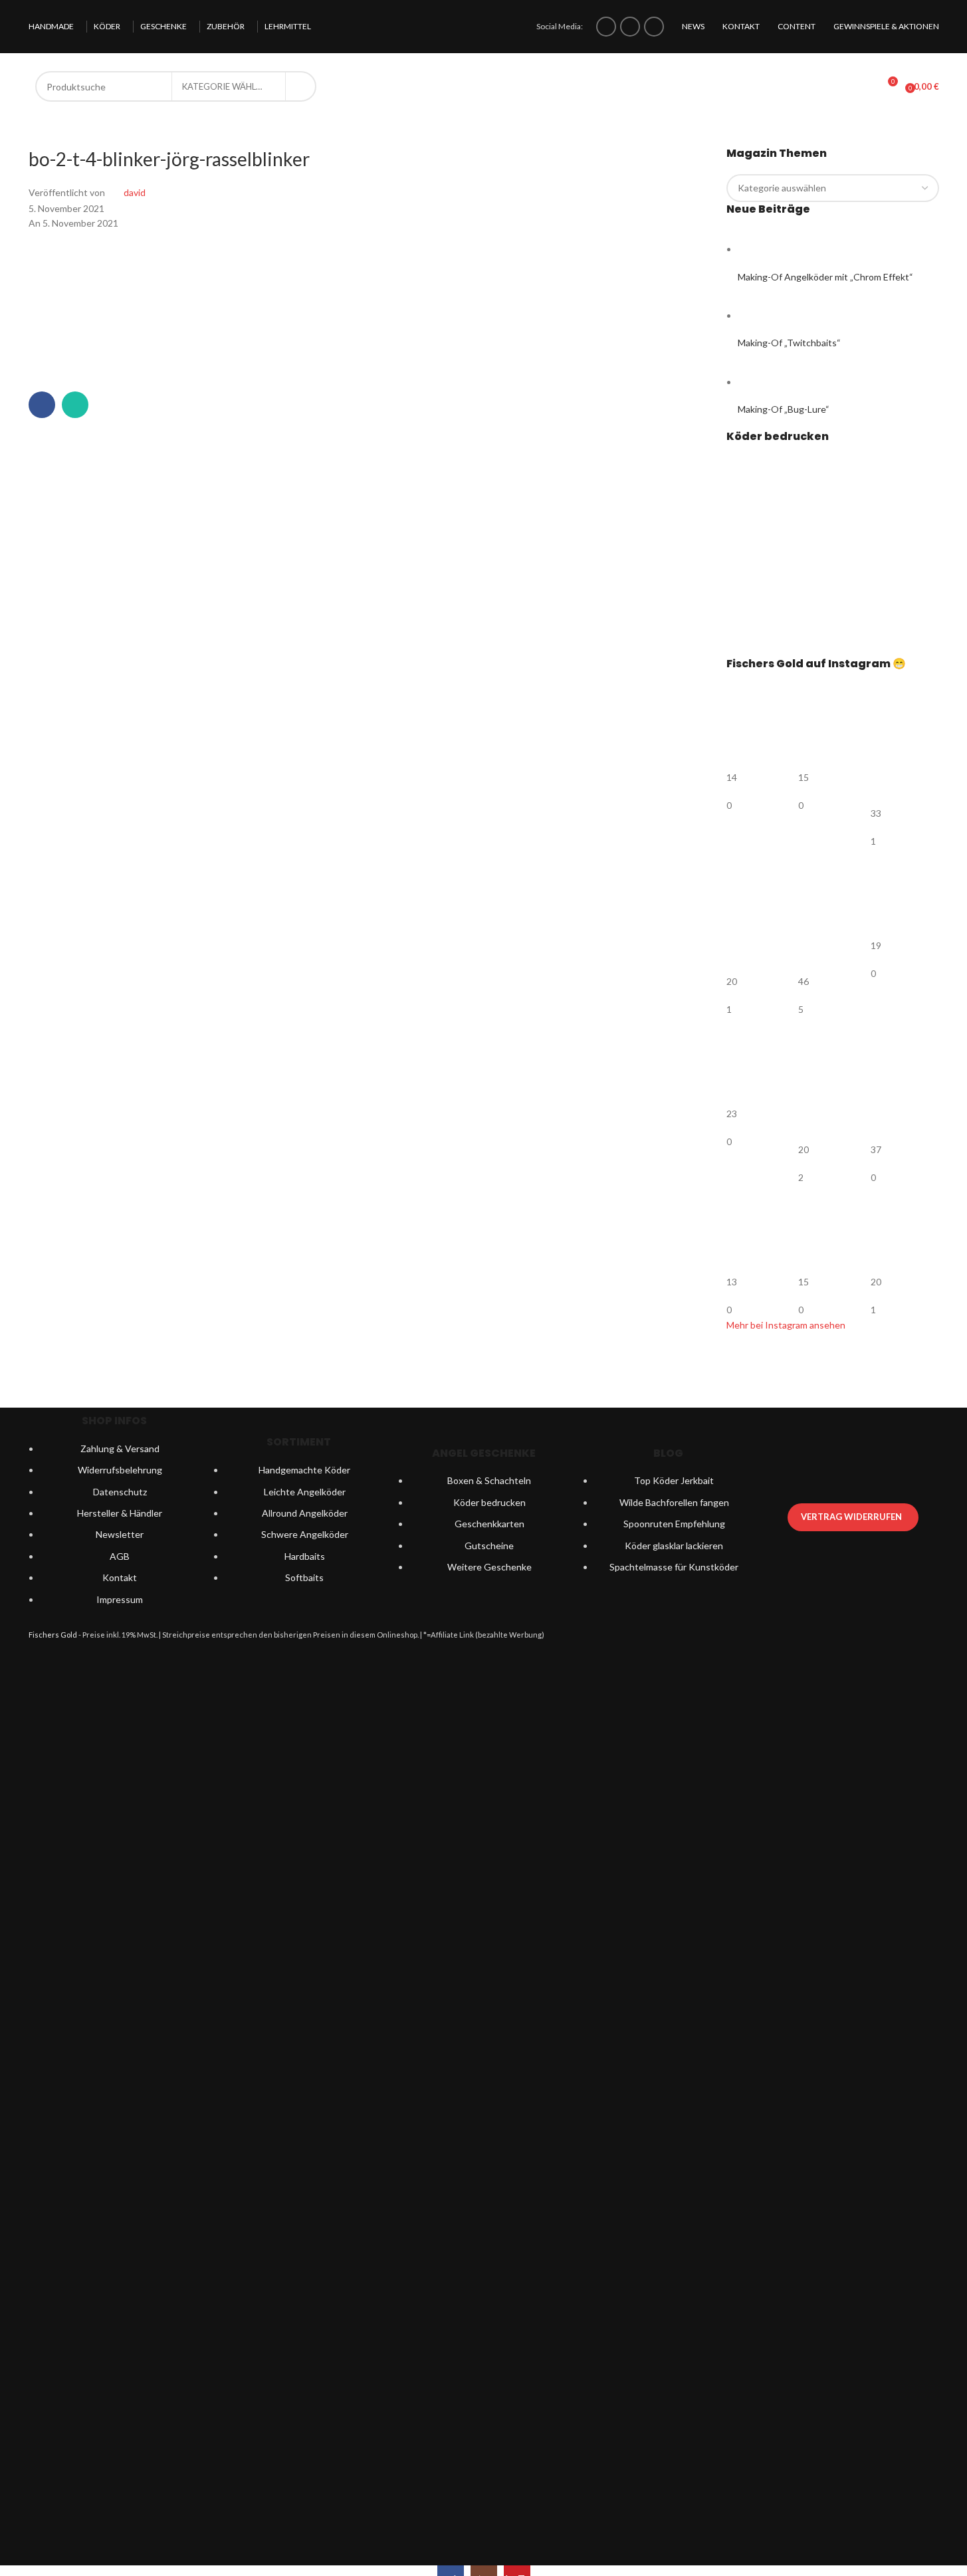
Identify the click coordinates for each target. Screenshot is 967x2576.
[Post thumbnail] (763, 249)
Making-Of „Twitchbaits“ (789, 343)
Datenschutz (120, 1492)
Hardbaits (305, 1556)
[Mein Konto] (863, 86)
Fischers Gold (53, 1635)
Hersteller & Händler (120, 1513)
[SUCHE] (301, 86)
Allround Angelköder (305, 1513)
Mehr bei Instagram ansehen (786, 1325)
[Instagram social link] (630, 27)
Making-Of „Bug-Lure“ (784, 409)
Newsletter (120, 1534)
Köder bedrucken (489, 1502)
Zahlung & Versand (120, 1449)
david (135, 192)
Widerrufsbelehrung (120, 1470)
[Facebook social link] (606, 27)
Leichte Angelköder (305, 1492)
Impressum (120, 1599)
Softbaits (304, 1577)
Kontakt (120, 1577)
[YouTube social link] (654, 27)
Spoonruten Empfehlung (674, 1524)
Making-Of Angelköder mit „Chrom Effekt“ (825, 277)
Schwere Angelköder (305, 1534)
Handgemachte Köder (304, 1470)
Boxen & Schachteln (489, 1480)
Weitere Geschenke (489, 1567)
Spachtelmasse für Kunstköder (674, 1567)
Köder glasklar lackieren (674, 1546)
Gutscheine (489, 1546)
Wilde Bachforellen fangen (674, 1502)
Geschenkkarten (489, 1524)
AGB (120, 1556)
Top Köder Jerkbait (674, 1480)
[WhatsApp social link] (75, 405)
